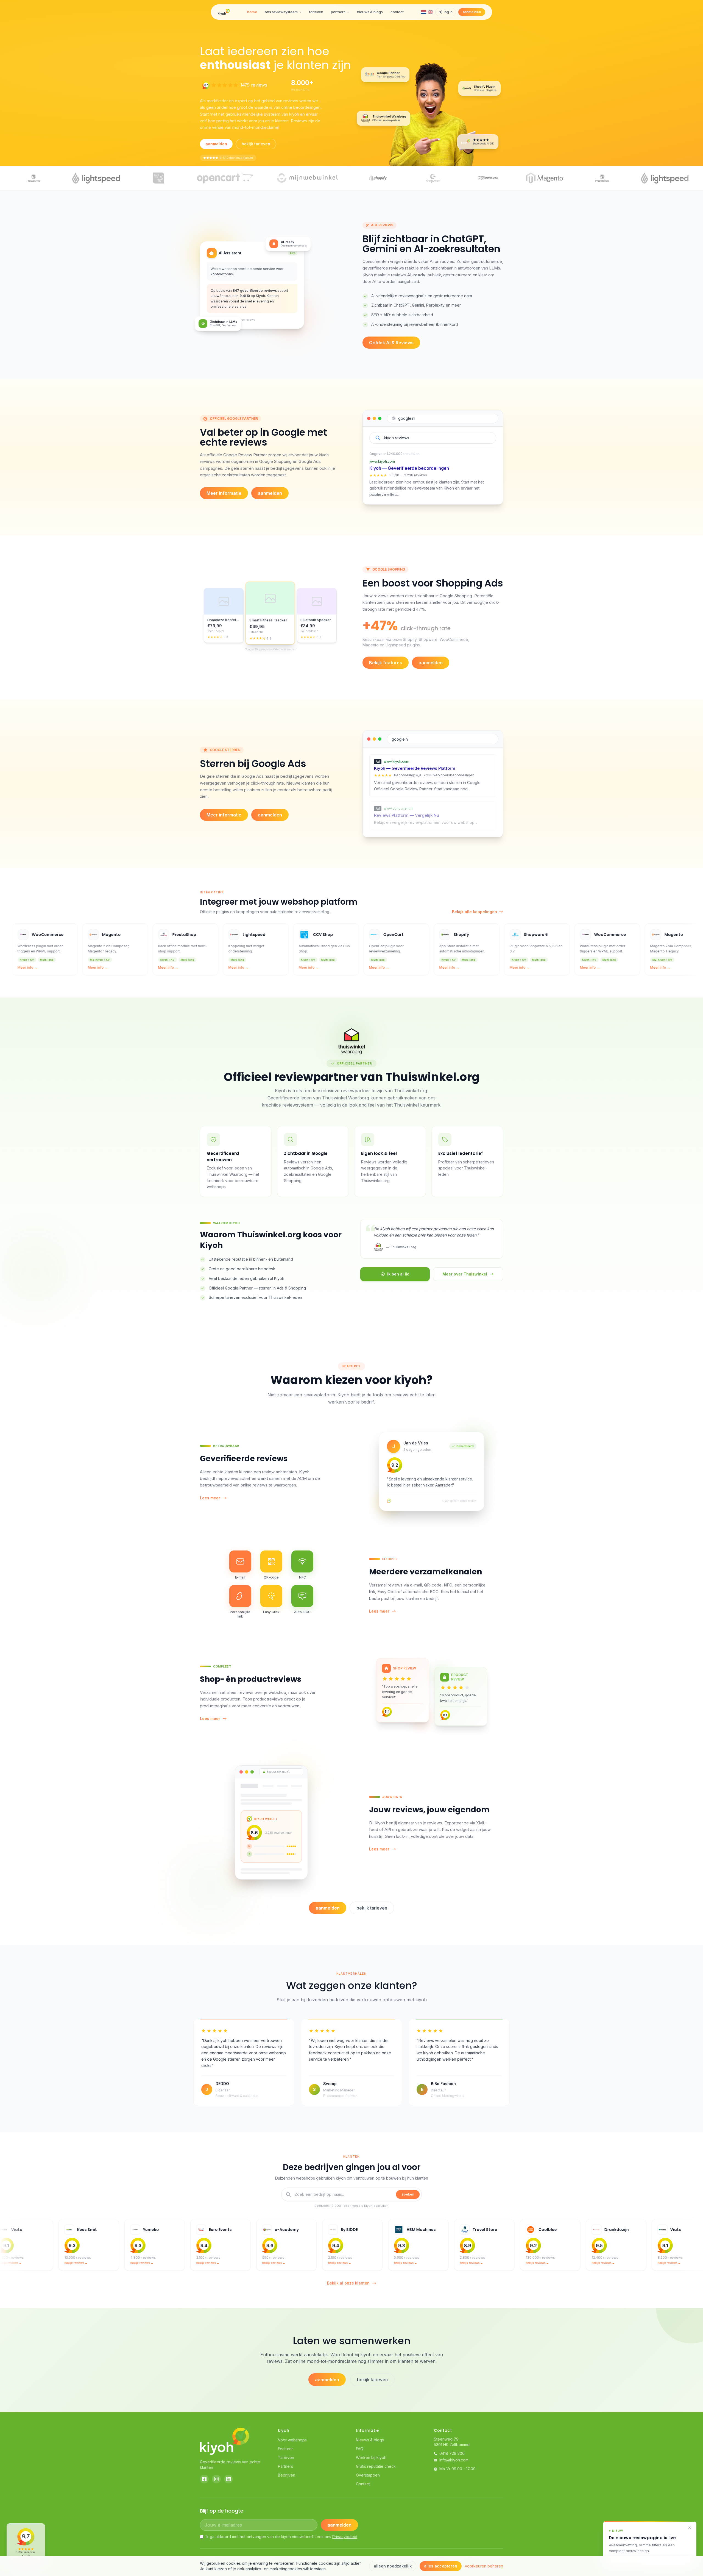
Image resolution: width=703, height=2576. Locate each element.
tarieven (316, 12)
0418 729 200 (452, 2453)
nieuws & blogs (370, 12)
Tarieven (286, 2457)
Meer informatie (224, 493)
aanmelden (472, 12)
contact (397, 12)
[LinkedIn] (228, 2479)
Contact (363, 2484)
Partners (285, 2466)
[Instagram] (216, 2479)
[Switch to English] (430, 12)
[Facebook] (204, 2479)
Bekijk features (386, 663)
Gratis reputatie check (376, 2466)
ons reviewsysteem (281, 12)
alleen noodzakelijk (393, 2566)
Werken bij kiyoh (371, 2457)
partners (338, 12)
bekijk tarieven (256, 144)
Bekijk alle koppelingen (475, 912)
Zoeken (408, 2194)
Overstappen (368, 2475)
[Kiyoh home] (224, 12)
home (252, 12)
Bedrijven (287, 2475)
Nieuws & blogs (370, 2440)
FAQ (360, 2449)
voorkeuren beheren (484, 2566)
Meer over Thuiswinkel (465, 1274)
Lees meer (210, 1498)
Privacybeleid (345, 2537)
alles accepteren (441, 2566)
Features (286, 2449)
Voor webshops (292, 2440)
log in (448, 12)
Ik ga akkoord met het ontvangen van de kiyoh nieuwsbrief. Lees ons (281, 2537)
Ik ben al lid (398, 1274)
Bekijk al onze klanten (348, 2283)
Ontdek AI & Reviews (391, 343)
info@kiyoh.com (454, 2460)
